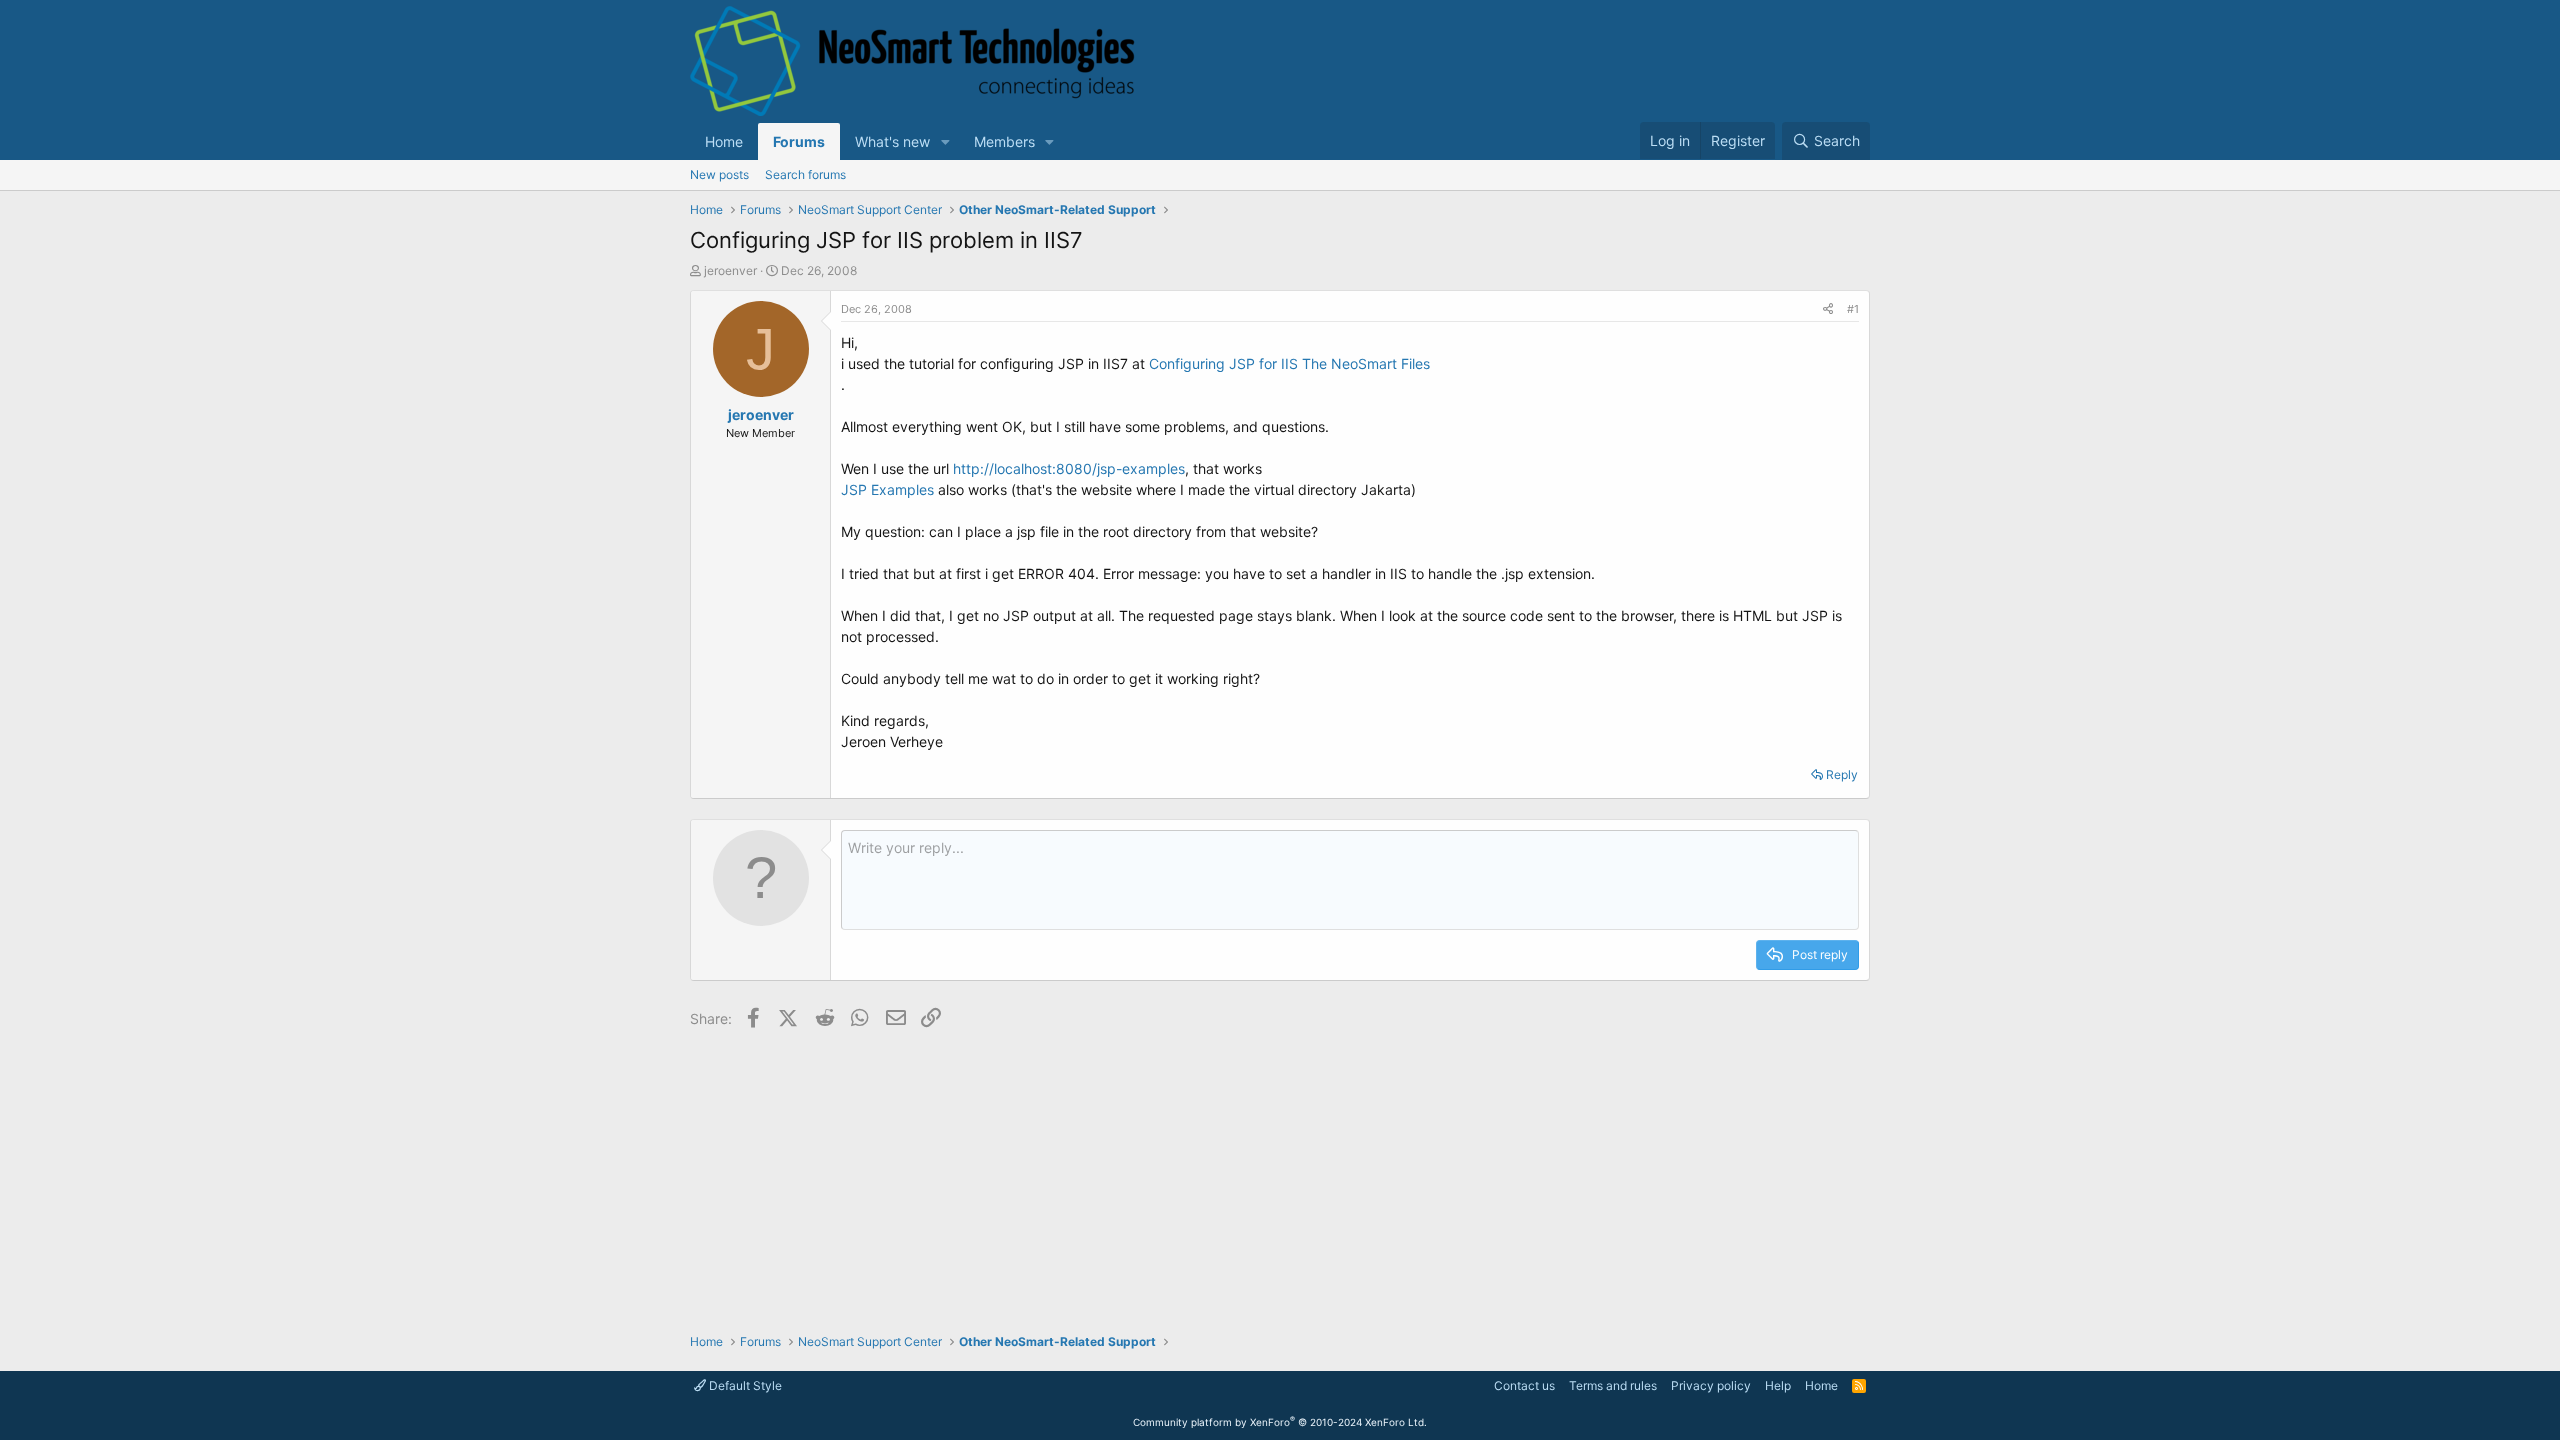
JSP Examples (887, 489)
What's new (892, 141)
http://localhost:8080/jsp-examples (1069, 468)
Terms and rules (1613, 1385)
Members (1004, 141)
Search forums (805, 174)
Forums (799, 141)
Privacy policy (1711, 1385)
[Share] (1828, 309)
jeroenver (730, 270)
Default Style (744, 1385)
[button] (945, 141)
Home (724, 141)
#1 (1853, 309)
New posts (719, 174)
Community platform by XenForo (1280, 1422)
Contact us (1524, 1385)
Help (1778, 1385)
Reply (1842, 774)
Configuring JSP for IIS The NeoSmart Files (1289, 363)
